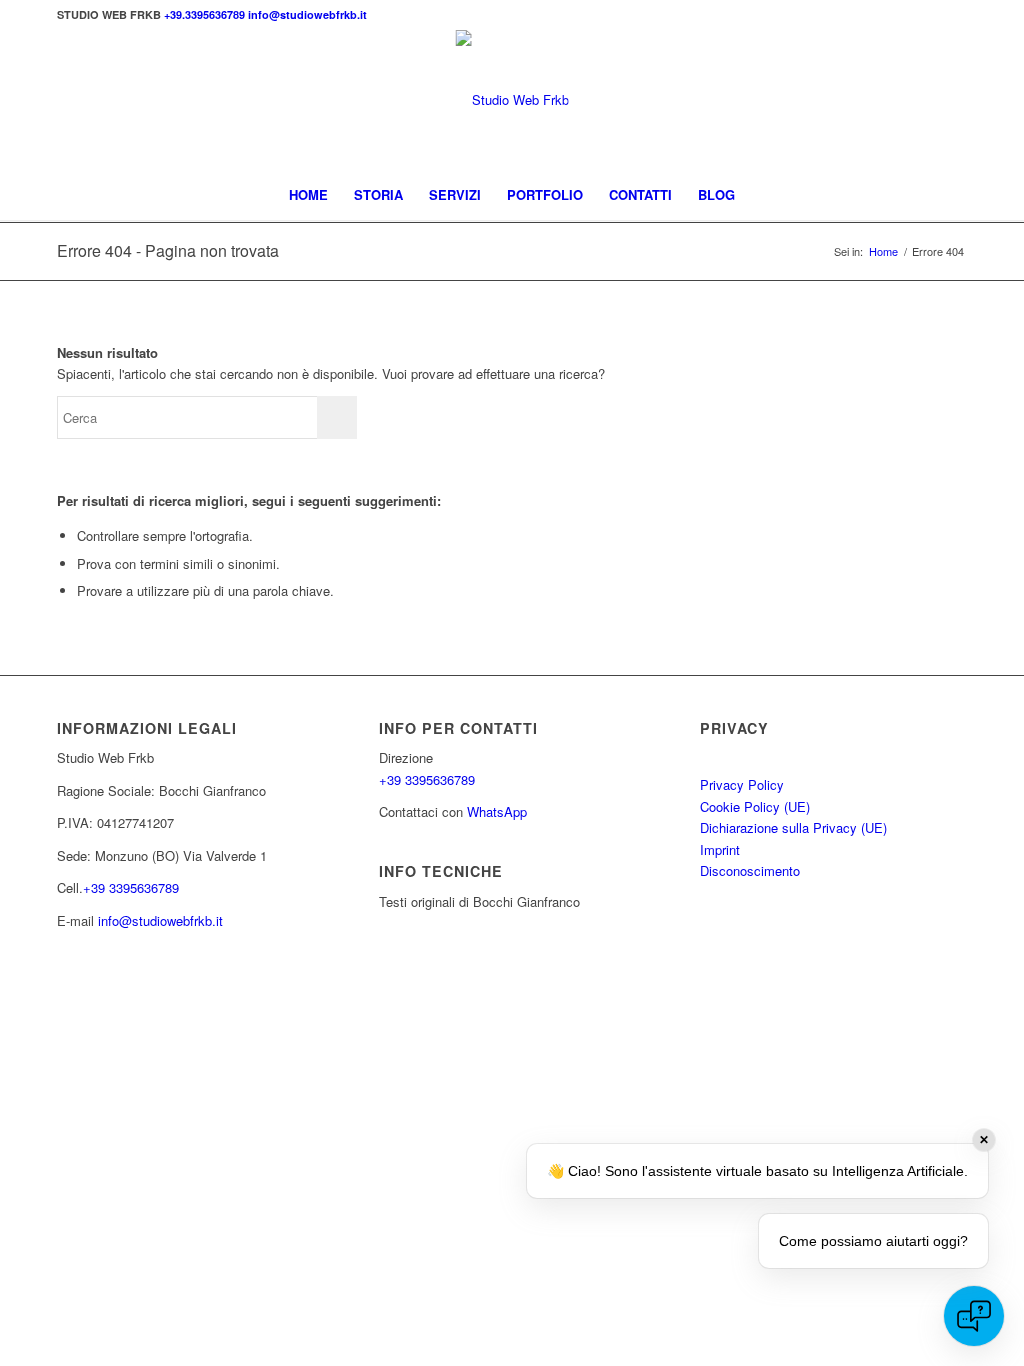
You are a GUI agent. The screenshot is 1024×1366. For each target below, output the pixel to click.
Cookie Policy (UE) (755, 806)
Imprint (720, 849)
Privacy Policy (742, 784)
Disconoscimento (750, 870)
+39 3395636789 (131, 887)
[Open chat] (974, 1316)
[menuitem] (308, 195)
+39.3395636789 (206, 14)
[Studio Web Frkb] (512, 100)
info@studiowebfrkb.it (307, 14)
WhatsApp (497, 811)
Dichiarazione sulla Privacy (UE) (793, 827)
